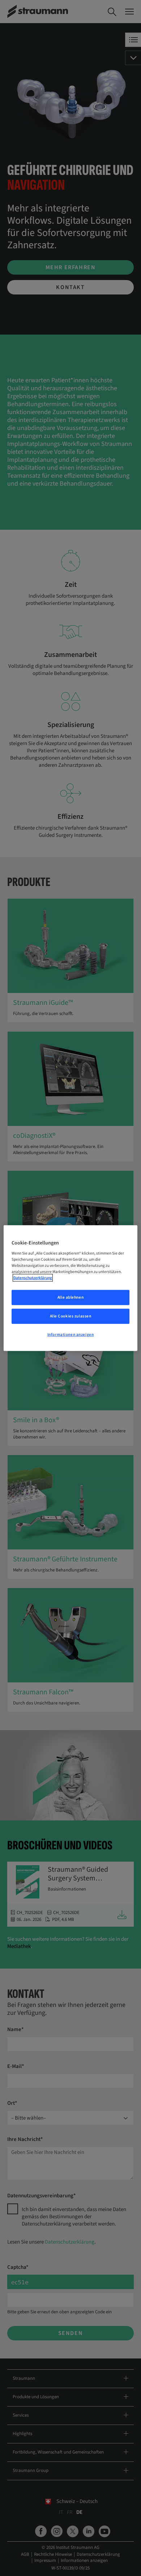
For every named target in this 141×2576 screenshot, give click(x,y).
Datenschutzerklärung (33, 1278)
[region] (71, 1288)
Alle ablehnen (70, 1297)
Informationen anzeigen (71, 1335)
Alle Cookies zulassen (71, 1316)
